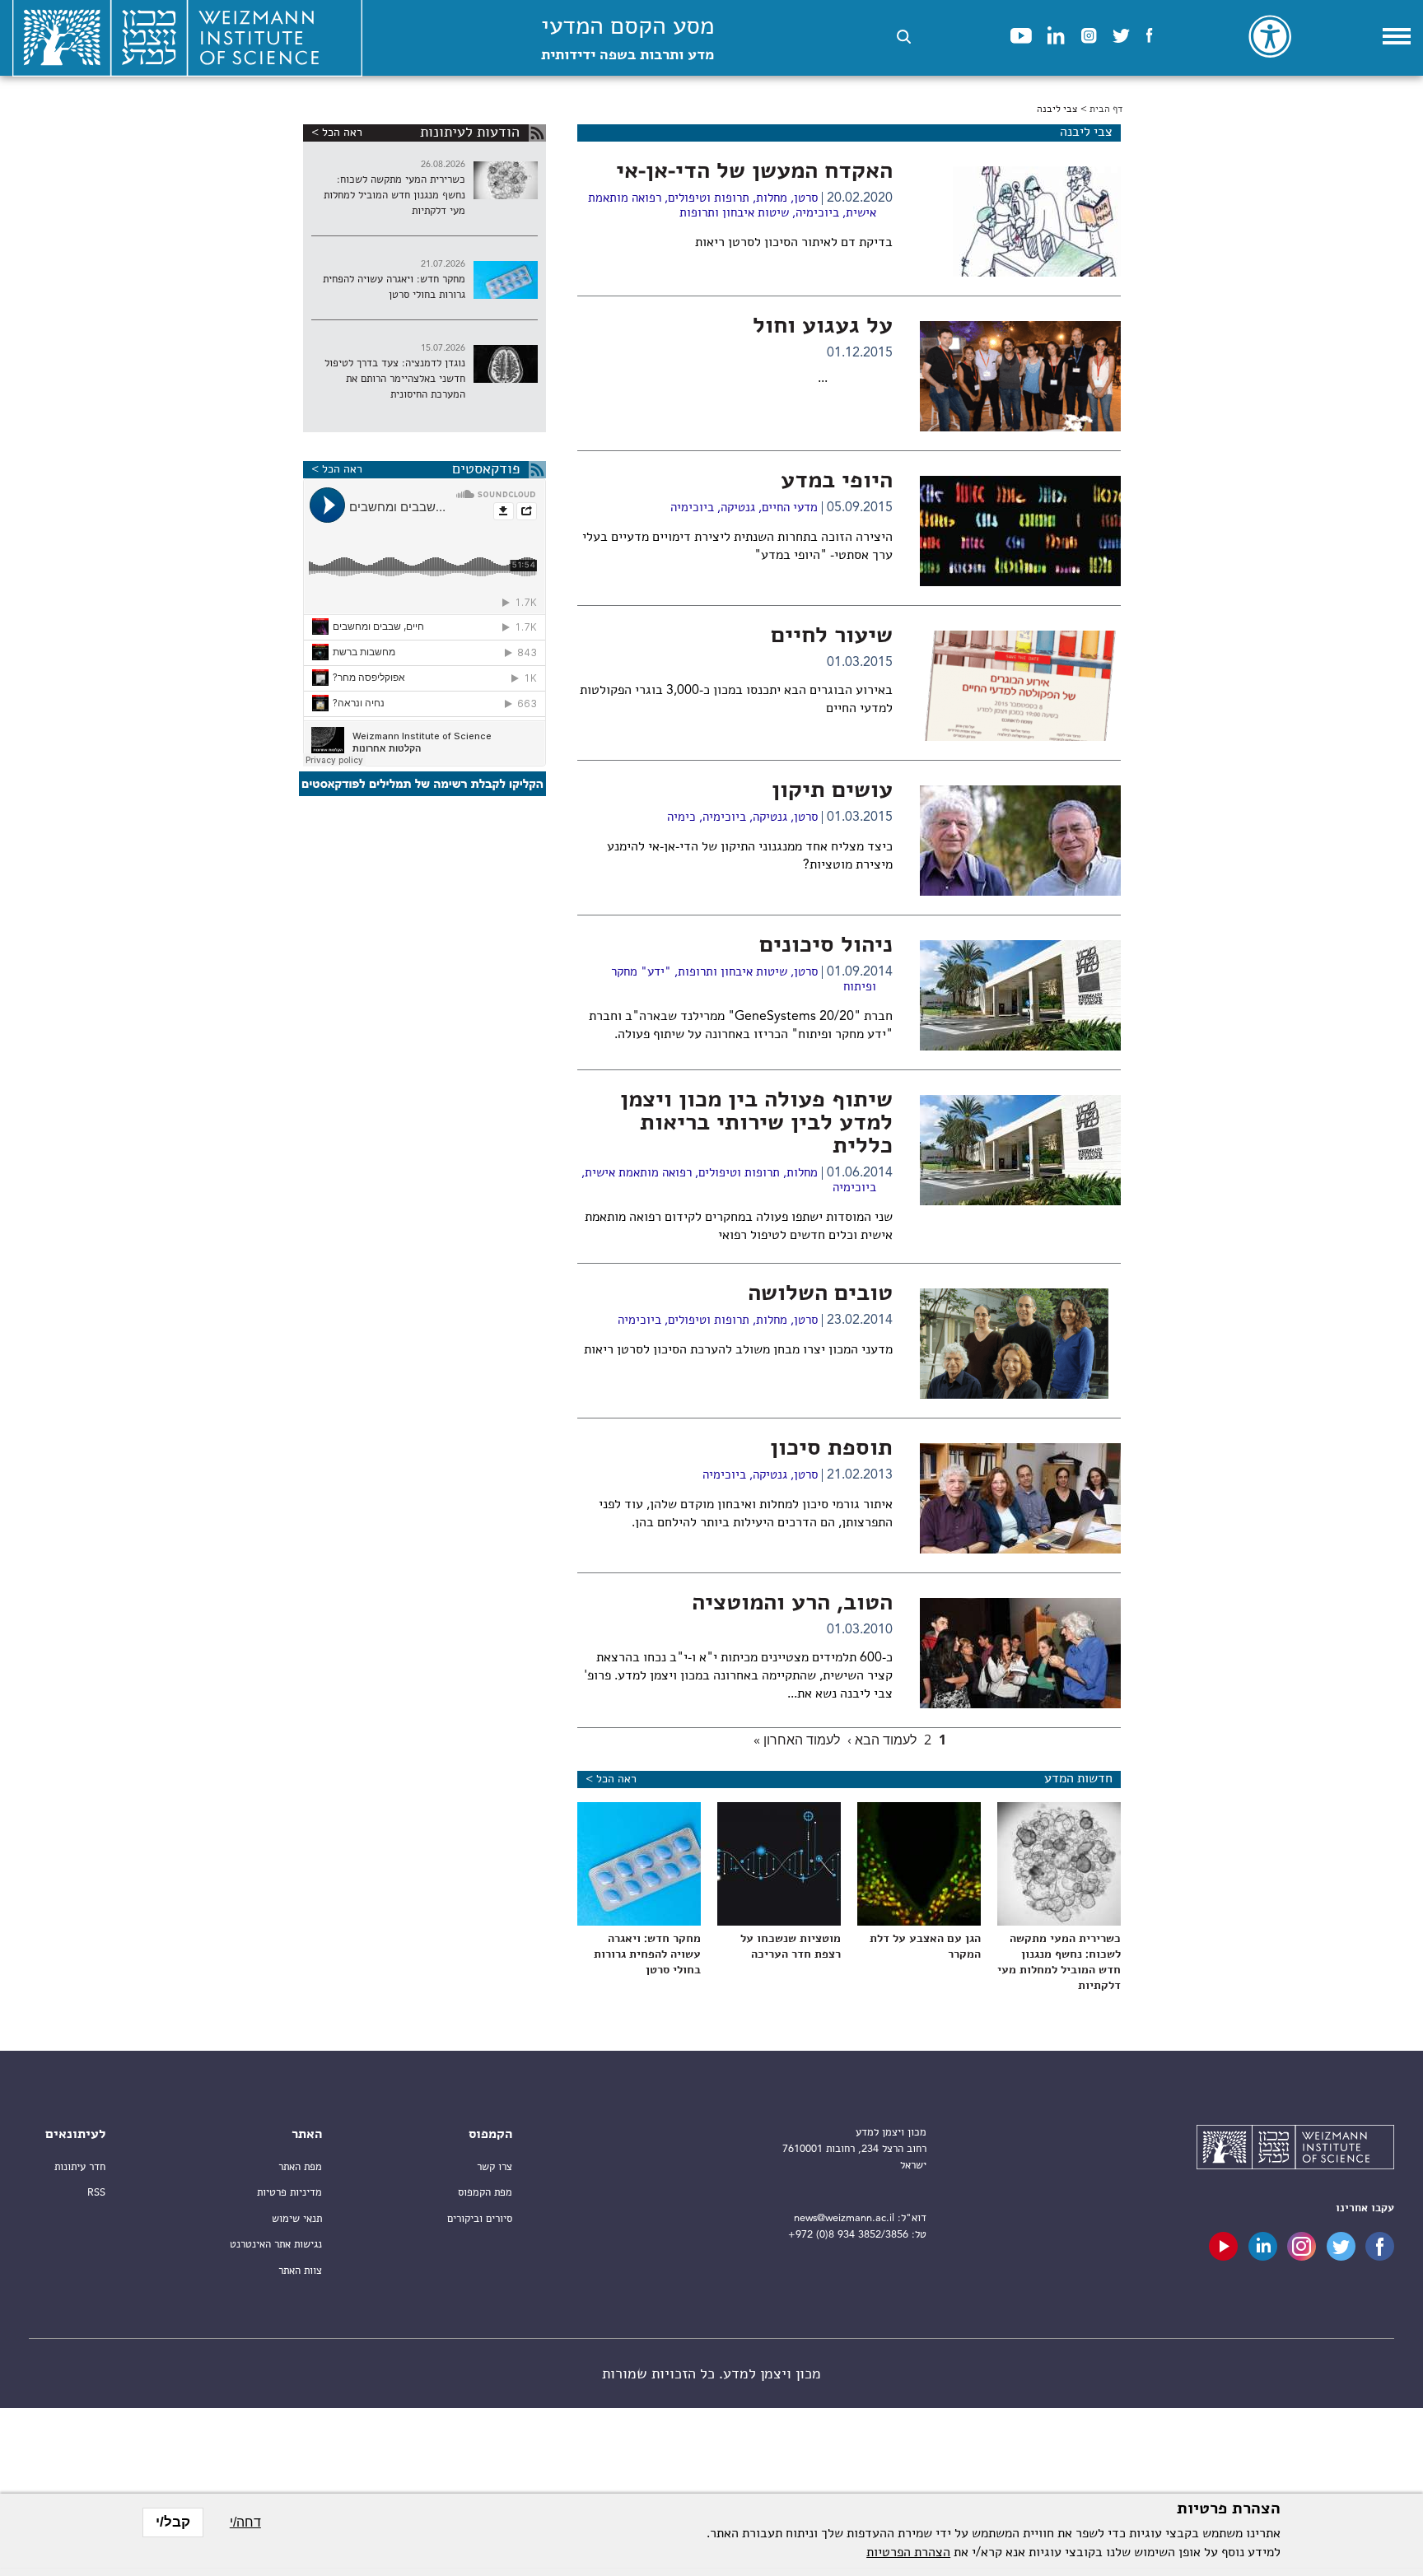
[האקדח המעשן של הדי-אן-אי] (1020, 221)
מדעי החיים (790, 508)
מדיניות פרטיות (289, 2193)
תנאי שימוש (297, 2219)
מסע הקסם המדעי (628, 39)
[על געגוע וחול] (1020, 376)
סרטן (806, 199)
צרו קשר (495, 2167)
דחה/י (245, 2522)
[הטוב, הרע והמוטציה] (1020, 1653)
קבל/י (173, 2522)
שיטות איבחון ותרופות (734, 214)
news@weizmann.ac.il (844, 2218)
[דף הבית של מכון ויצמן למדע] (1295, 2150)
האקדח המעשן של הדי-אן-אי (754, 172)
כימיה (681, 818)
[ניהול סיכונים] (1020, 995)
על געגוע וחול (823, 327)
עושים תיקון (832, 791)
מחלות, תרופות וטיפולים (728, 199)
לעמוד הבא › (882, 1740)
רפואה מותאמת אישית (638, 1174)
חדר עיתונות (80, 2167)
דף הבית (1106, 109)
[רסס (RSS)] (537, 133)
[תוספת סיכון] (1020, 1498)
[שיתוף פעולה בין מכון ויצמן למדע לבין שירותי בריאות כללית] (1020, 1150)
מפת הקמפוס (485, 2193)
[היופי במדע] (1020, 531)
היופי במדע (837, 482)
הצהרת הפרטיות (908, 2553)
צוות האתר (300, 2271)
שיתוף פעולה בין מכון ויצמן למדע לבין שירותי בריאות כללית (756, 1124)
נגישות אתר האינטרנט (276, 2245)
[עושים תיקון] (1020, 841)
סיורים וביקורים (480, 2219)
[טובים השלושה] (1020, 1344)
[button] (904, 37)
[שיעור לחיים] (1020, 686)
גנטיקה (738, 508)
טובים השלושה (820, 1294)
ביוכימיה (817, 214)
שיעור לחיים (832, 636)
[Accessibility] (1270, 36)
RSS (96, 2193)
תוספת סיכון (831, 1449)
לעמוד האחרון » (797, 1740)
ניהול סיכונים (826, 946)
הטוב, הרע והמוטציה (792, 1604)
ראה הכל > (611, 1779)
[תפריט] (1397, 36)
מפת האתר (300, 2167)
